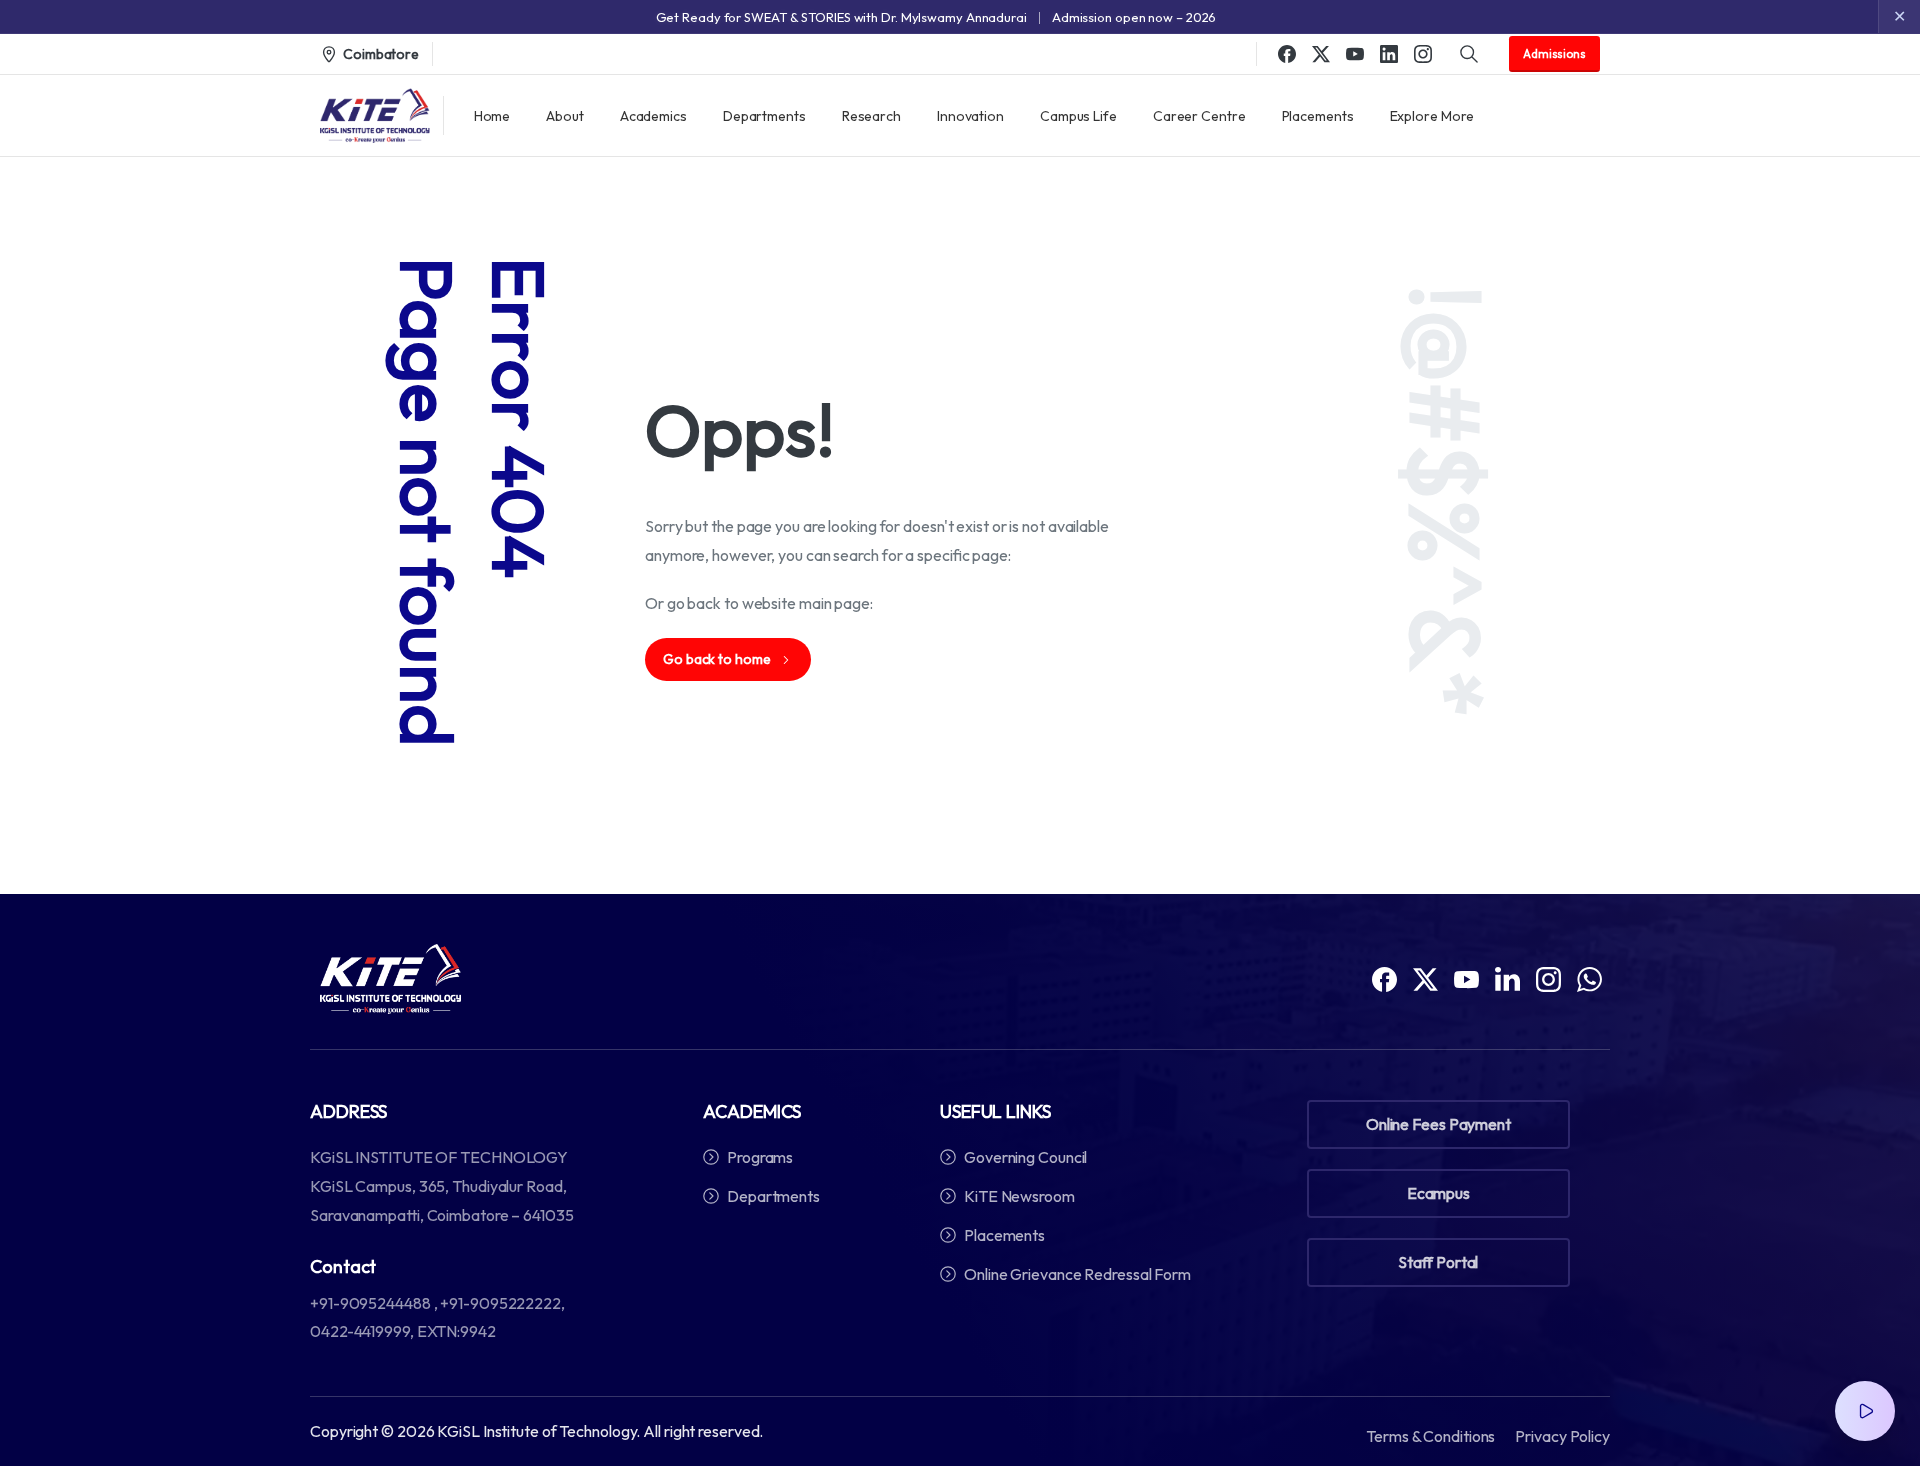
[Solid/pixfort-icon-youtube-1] (1466, 978)
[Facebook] (1287, 54)
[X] (1321, 54)
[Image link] (390, 979)
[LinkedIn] (1389, 54)
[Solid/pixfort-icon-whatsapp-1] (1589, 978)
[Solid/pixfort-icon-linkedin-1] (1507, 978)
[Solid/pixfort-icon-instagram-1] (1548, 978)
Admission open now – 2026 (1134, 17)
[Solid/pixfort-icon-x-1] (1425, 978)
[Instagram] (1423, 54)
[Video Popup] (1865, 1411)
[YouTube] (1355, 54)
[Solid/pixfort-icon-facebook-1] (1384, 978)
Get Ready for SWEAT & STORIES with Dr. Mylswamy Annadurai (841, 17)
